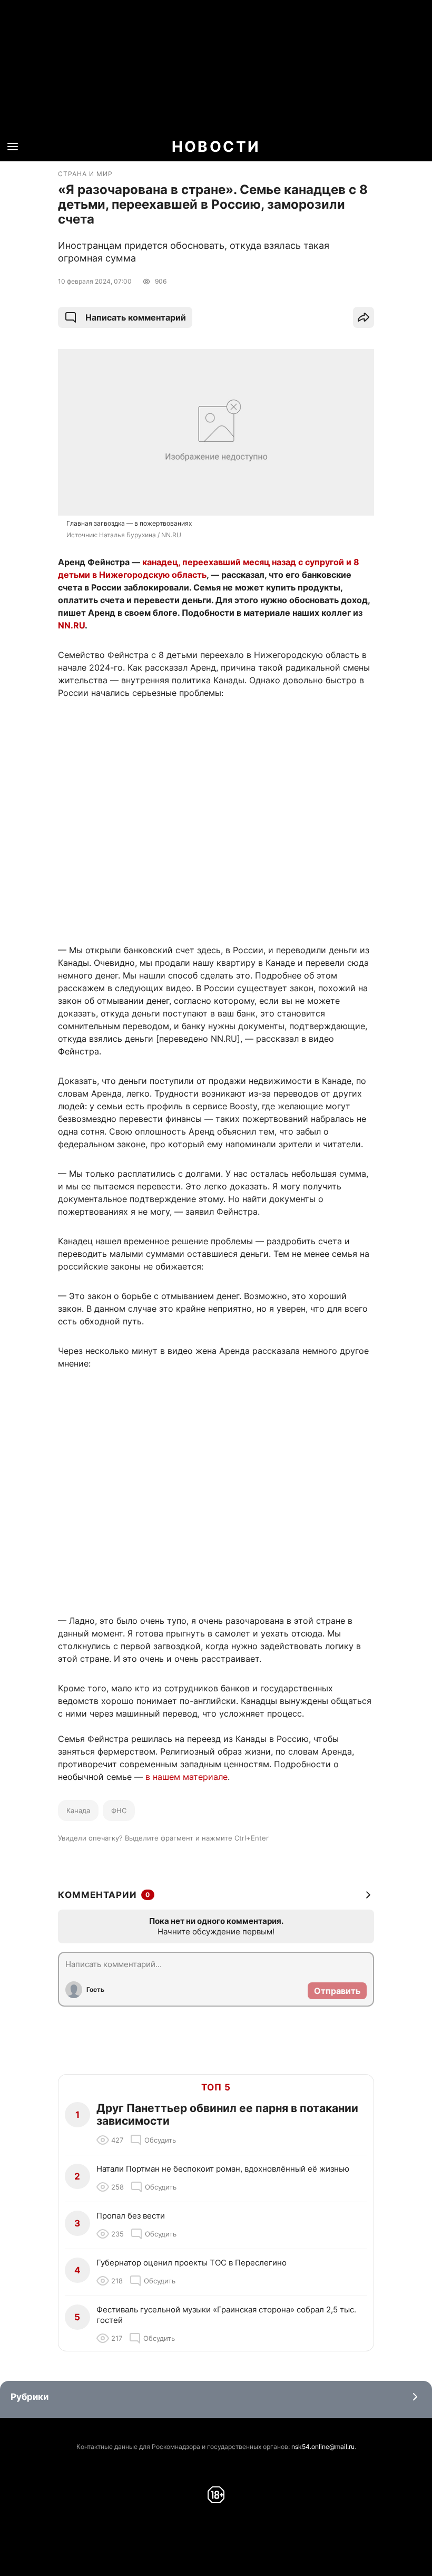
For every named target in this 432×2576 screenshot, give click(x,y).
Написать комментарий (136, 317)
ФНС (119, 1810)
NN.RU (71, 625)
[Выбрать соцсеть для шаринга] (364, 317)
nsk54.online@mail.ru (323, 2447)
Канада (78, 1810)
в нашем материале (186, 1777)
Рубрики (30, 2397)
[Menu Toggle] (13, 147)
